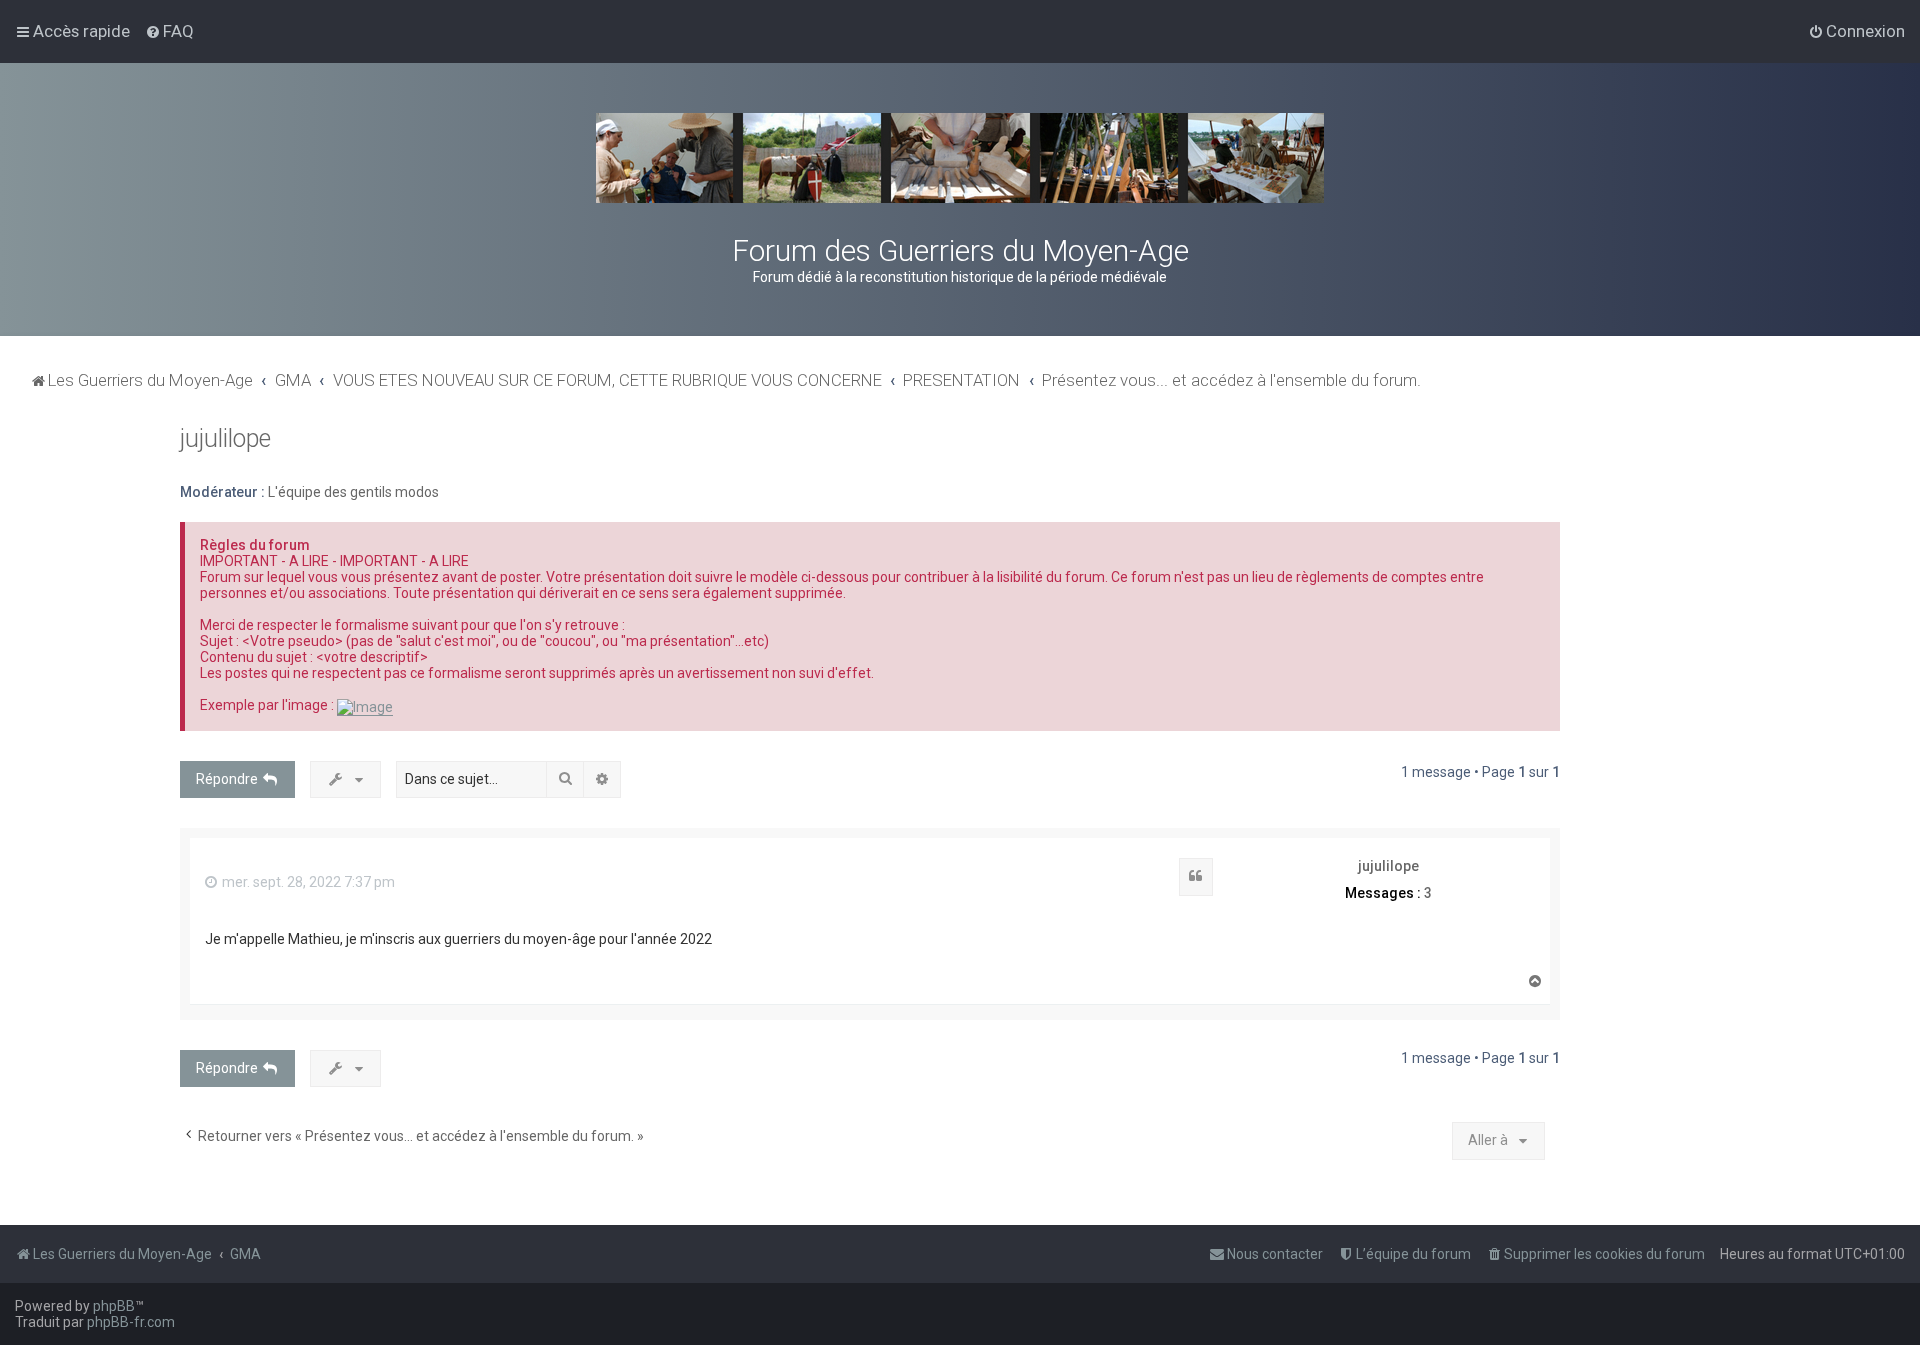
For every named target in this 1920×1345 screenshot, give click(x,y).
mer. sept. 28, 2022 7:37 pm (307, 882)
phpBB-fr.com (131, 1322)
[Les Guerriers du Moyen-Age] (960, 158)
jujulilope (225, 438)
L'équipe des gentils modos (353, 492)
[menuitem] (169, 31)
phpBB (114, 1306)
